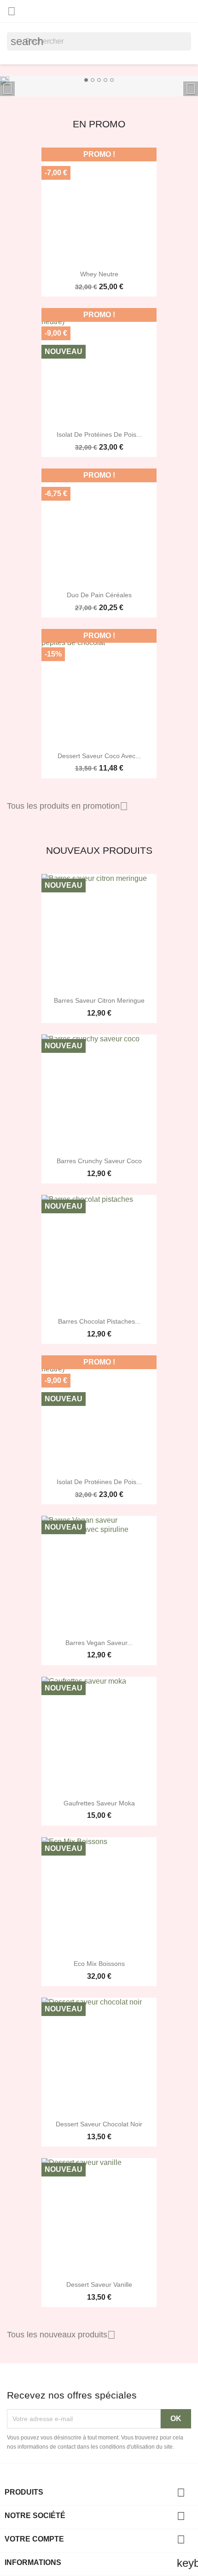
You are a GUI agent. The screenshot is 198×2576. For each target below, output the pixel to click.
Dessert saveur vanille (99, 2285)
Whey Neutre (99, 274)
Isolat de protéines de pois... (99, 434)
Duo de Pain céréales (99, 595)
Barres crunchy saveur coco (99, 1161)
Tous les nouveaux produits (61, 2335)
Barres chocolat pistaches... (99, 1321)
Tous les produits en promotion (67, 806)
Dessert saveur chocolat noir (99, 2124)
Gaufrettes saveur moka (99, 1803)
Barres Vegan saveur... (99, 1643)
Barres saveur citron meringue (99, 1000)
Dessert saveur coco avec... (99, 756)
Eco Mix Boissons (99, 1964)
